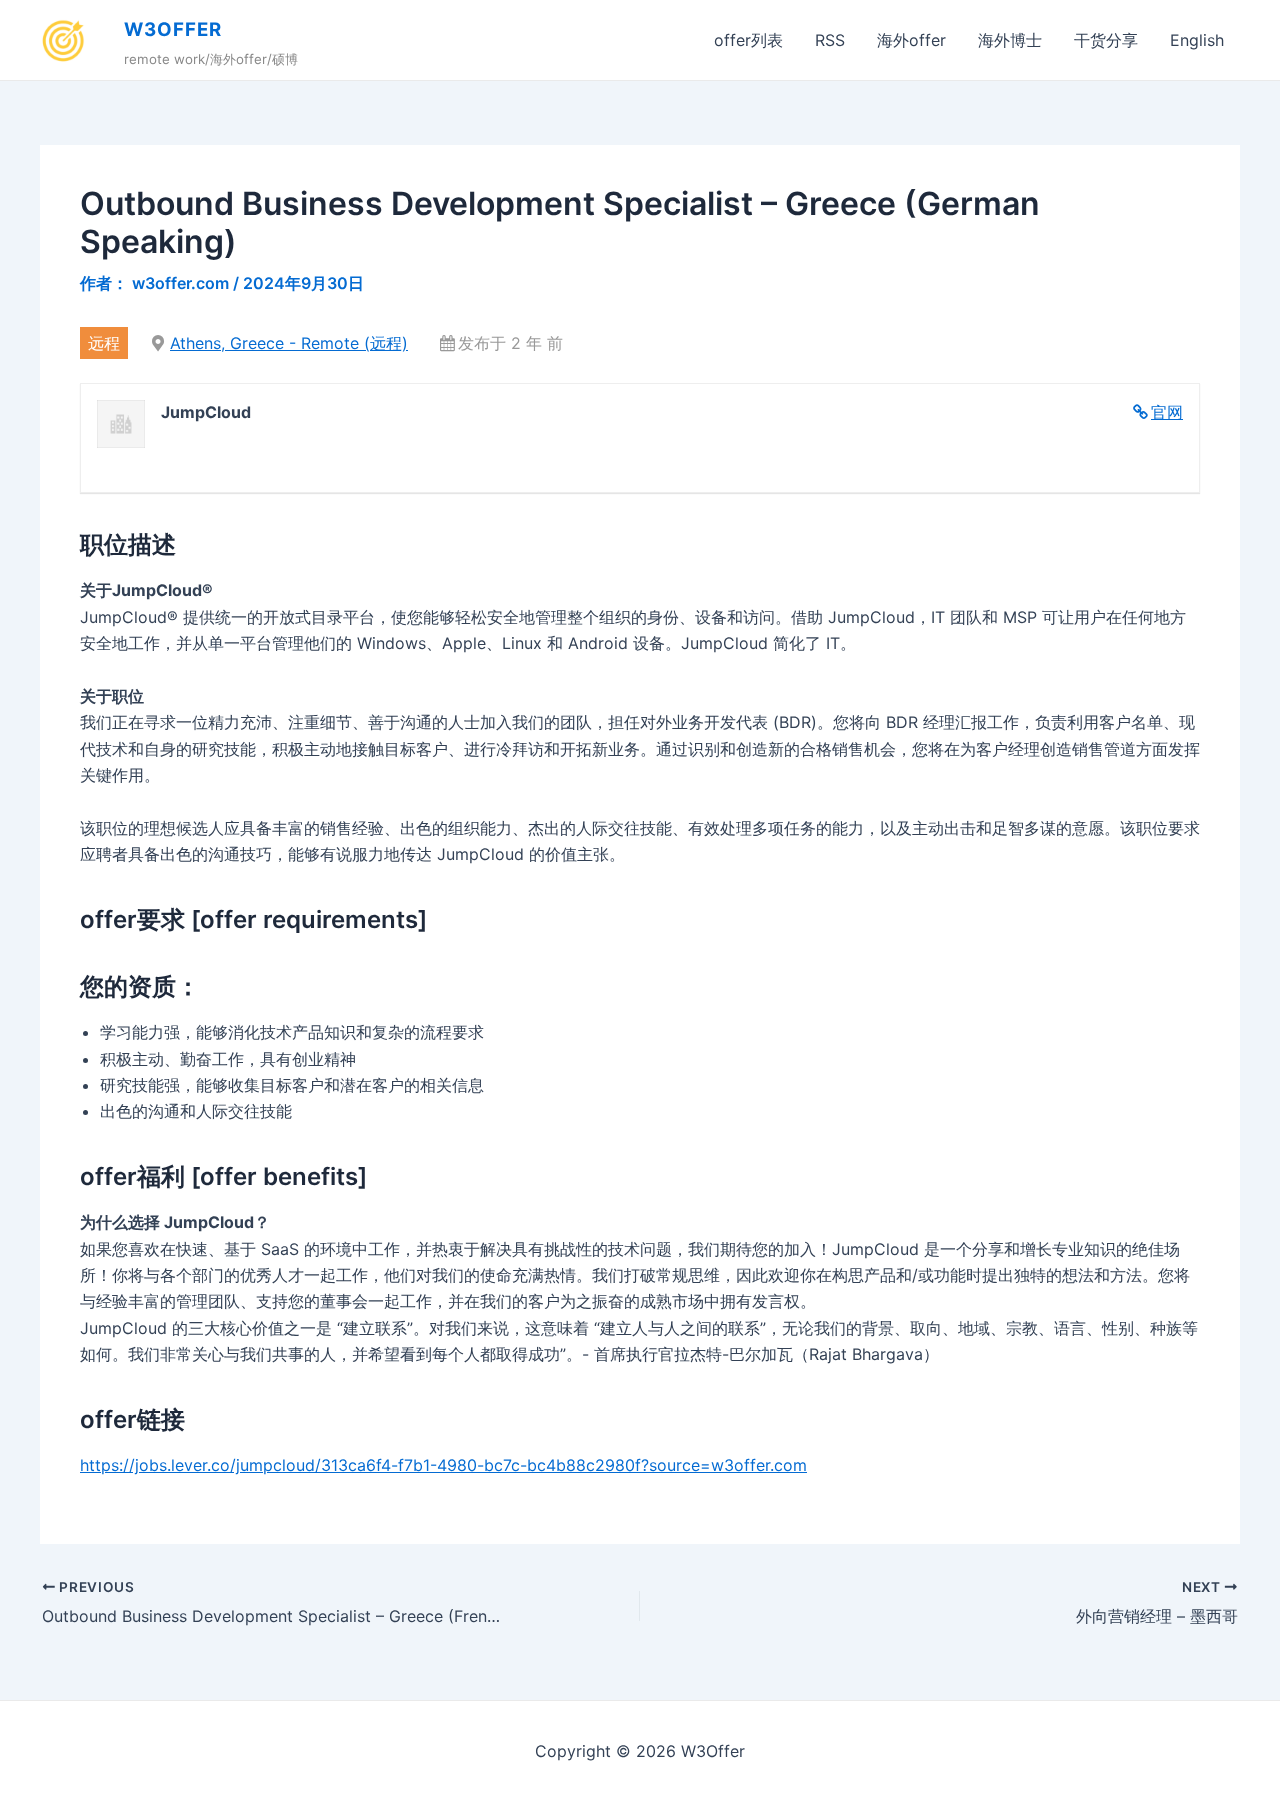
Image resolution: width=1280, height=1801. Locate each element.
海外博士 (1010, 40)
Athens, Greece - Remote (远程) (289, 343)
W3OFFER (173, 29)
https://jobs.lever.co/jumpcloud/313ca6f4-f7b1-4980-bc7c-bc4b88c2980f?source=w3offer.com (443, 1465)
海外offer (911, 40)
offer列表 (748, 40)
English (1197, 40)
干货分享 (1106, 40)
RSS (830, 40)
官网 (1167, 412)
